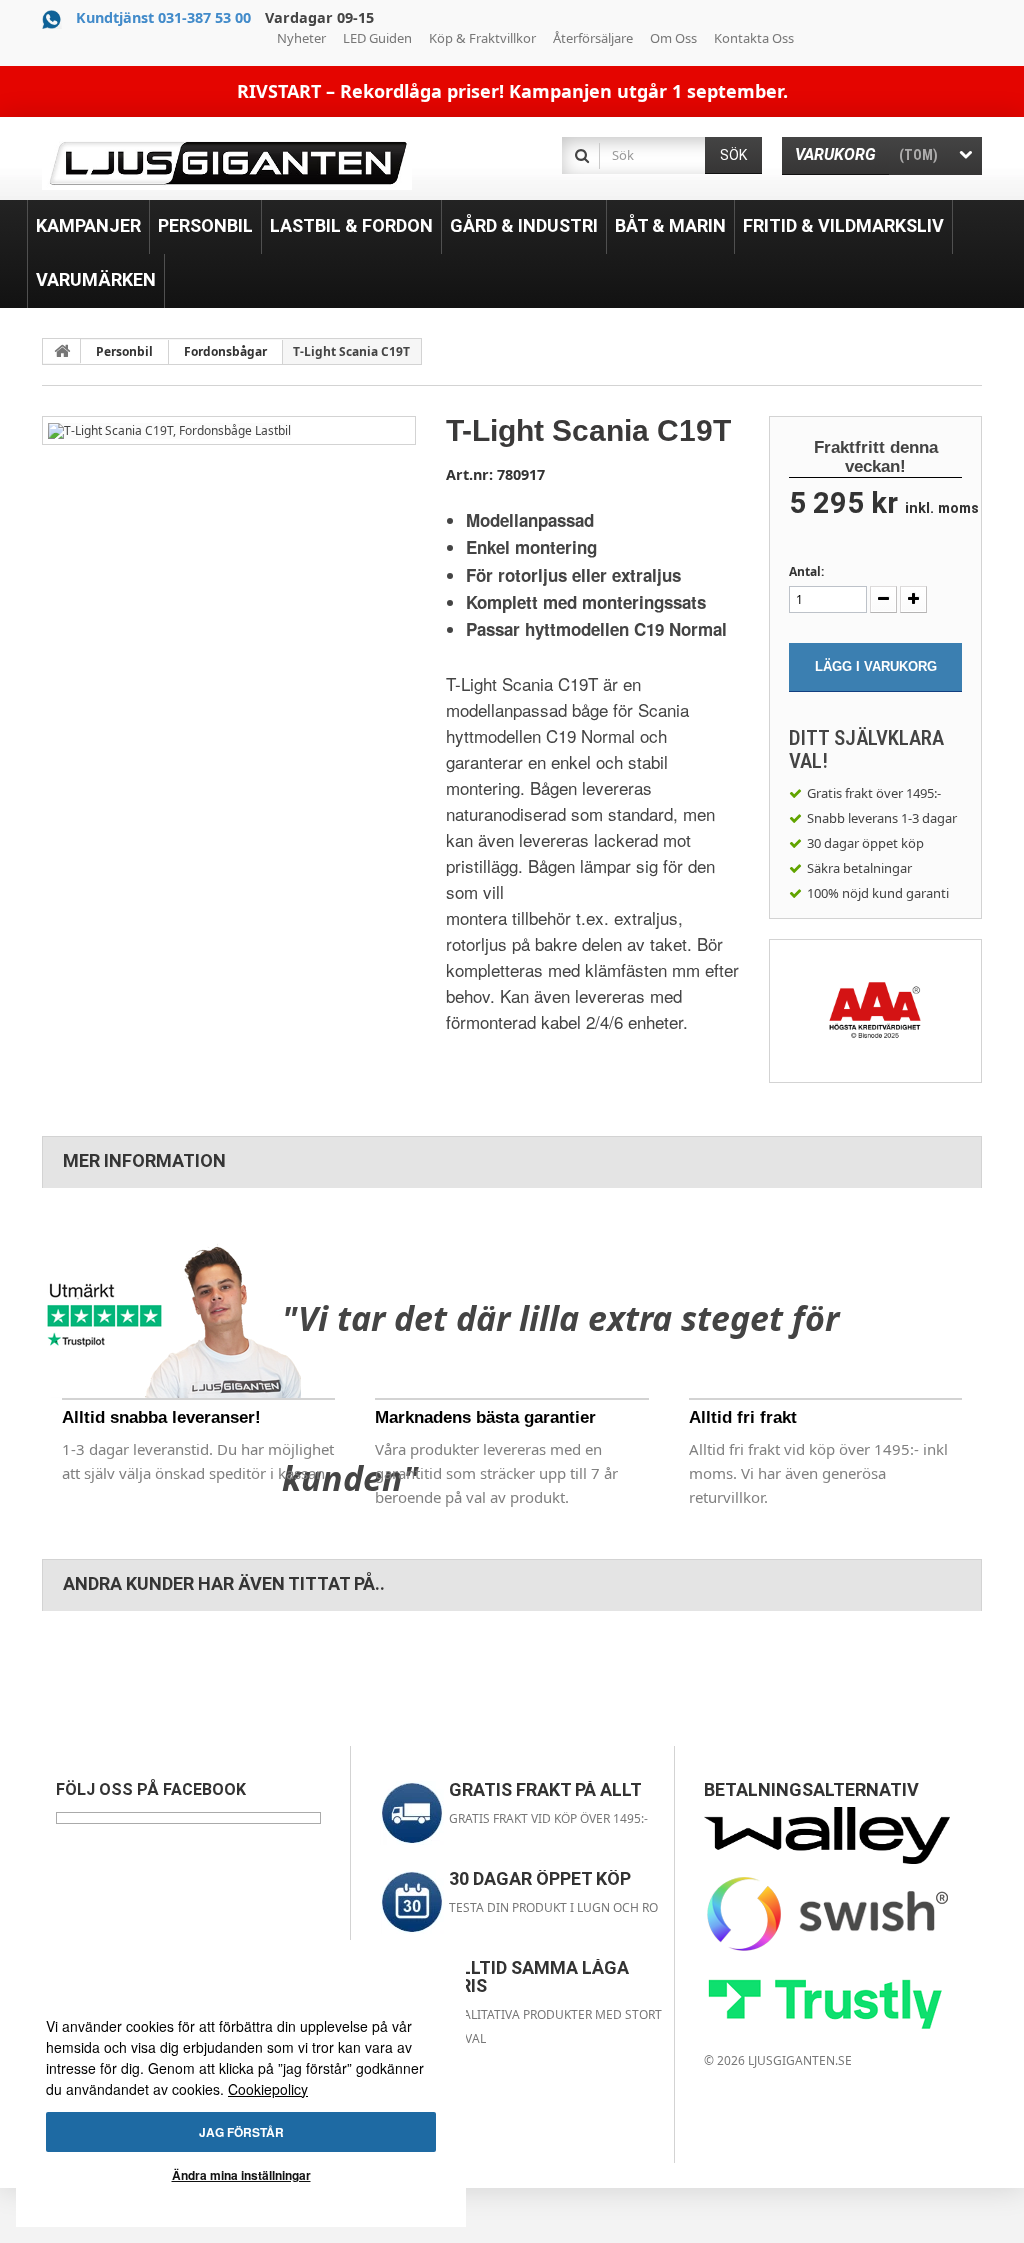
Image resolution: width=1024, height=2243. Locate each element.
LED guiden (377, 38)
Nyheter (301, 38)
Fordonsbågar (225, 351)
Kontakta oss (754, 38)
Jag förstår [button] (241, 2132)
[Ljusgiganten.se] (227, 163)
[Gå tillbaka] (62, 351)
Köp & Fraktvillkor (482, 38)
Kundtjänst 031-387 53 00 (163, 17)
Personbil (124, 351)
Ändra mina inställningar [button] (241, 2175)
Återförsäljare (593, 38)
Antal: (806, 571)
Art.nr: (469, 474)
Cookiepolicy (268, 2089)
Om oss (673, 38)
